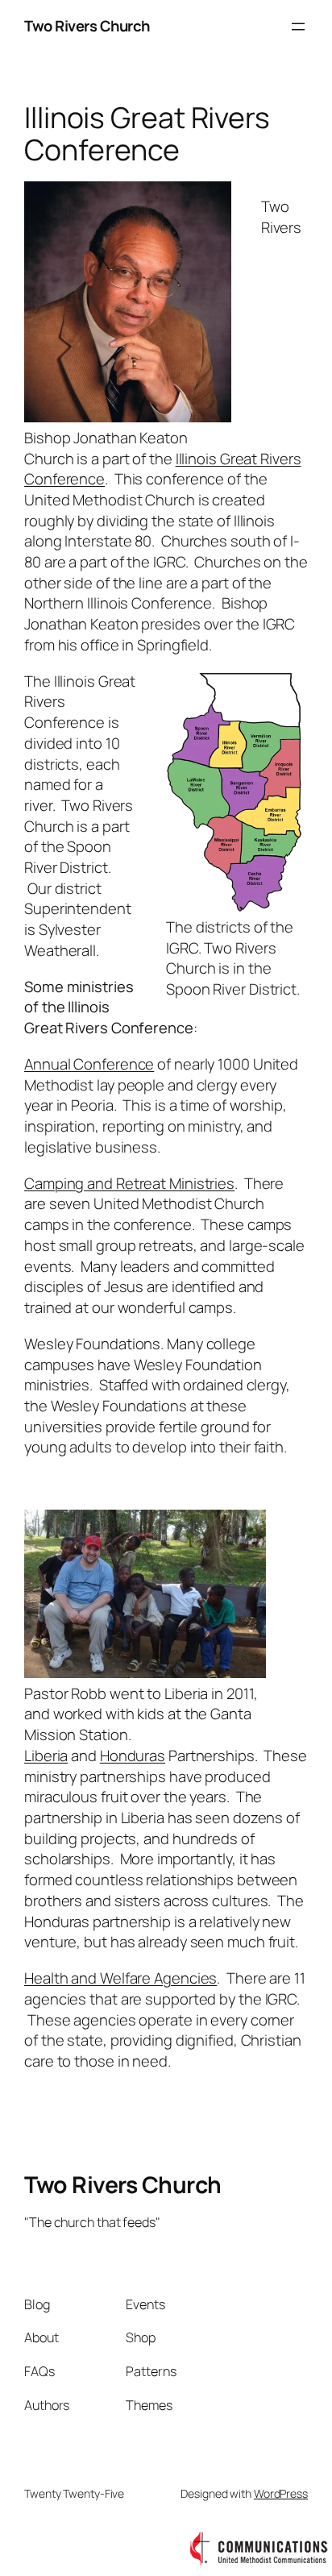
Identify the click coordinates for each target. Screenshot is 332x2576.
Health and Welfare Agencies (120, 1978)
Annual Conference (89, 1064)
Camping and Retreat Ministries (129, 1183)
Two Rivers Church (87, 26)
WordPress (281, 2493)
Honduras (133, 1755)
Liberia (46, 1755)
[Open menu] (298, 27)
